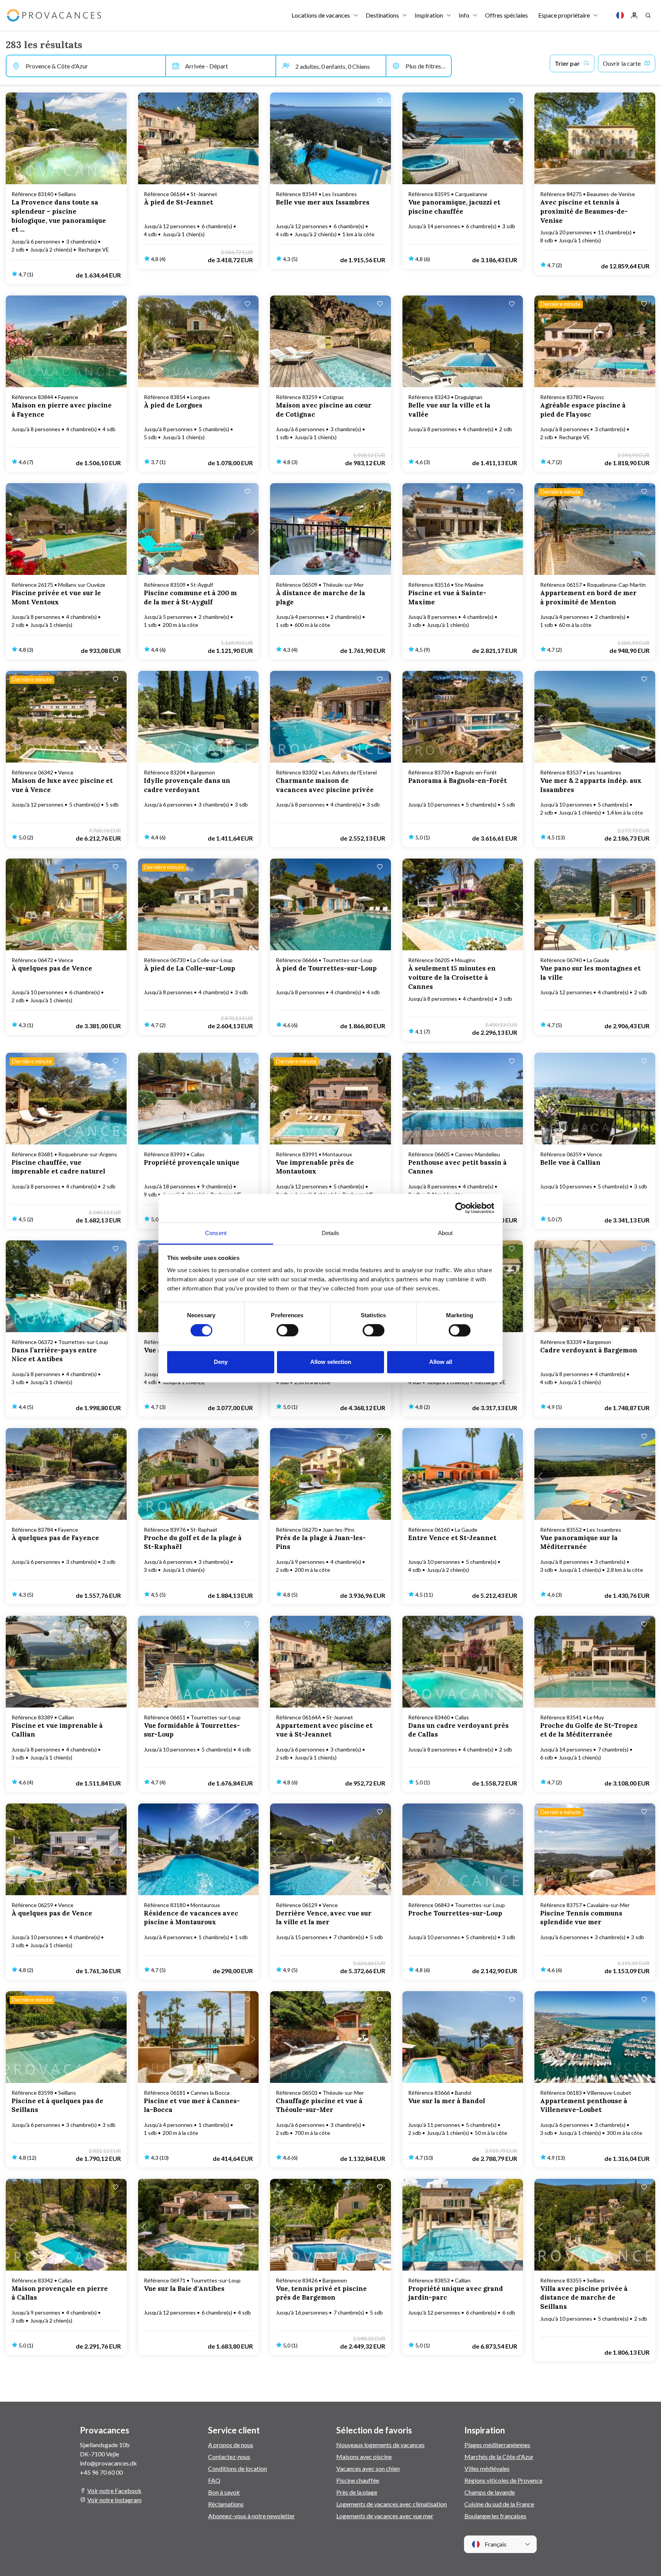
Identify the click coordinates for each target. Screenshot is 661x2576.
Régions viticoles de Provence (503, 2480)
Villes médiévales (487, 2468)
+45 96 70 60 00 (101, 2472)
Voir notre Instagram (114, 2500)
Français (495, 2544)
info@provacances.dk (108, 2463)
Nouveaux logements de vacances (380, 2445)
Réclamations (226, 2504)
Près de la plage (357, 2492)
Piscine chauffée (358, 2480)
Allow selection (331, 1362)
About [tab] (445, 1233)
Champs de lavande (490, 2492)
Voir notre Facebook (114, 2491)
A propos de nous (231, 2445)
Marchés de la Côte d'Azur (499, 2457)
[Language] (620, 15)
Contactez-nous (229, 2457)
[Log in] (634, 15)
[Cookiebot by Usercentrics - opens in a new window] (461, 1208)
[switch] (287, 1330)
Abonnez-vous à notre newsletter (252, 2516)
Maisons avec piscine (364, 2457)
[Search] (648, 15)
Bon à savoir (224, 2492)
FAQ (214, 2480)
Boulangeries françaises (495, 2516)
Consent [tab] (216, 1233)
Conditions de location (238, 2468)
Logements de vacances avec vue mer (385, 2516)
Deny (221, 1362)
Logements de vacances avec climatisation (392, 2504)
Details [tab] (330, 1233)
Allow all (441, 1362)
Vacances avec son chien (368, 2468)
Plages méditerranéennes (497, 2445)
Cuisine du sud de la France (499, 2504)
